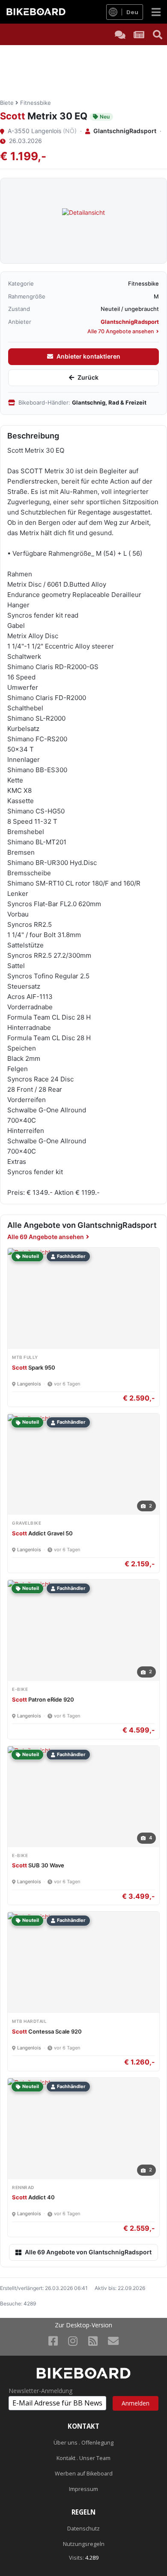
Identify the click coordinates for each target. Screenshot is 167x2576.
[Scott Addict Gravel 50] (29, 1417)
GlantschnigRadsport (125, 131)
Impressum (83, 2489)
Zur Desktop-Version (83, 2325)
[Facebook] (53, 2341)
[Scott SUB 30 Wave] (29, 1750)
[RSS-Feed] (93, 2341)
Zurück (88, 377)
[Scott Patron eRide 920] (29, 1584)
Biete (7, 103)
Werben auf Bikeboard (84, 2474)
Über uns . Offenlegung (83, 2443)
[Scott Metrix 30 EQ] (83, 221)
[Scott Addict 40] (29, 2082)
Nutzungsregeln (84, 2544)
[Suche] (158, 34)
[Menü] (156, 12)
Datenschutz (83, 2529)
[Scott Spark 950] (29, 1252)
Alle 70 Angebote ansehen (121, 331)
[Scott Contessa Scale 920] (29, 1916)
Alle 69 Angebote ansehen (46, 1237)
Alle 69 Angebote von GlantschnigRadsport (88, 2252)
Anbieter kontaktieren (88, 356)
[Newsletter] (113, 2341)
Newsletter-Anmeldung (40, 2391)
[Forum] (120, 34)
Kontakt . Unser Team (83, 2458)
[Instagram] (73, 2341)
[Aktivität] (139, 34)
